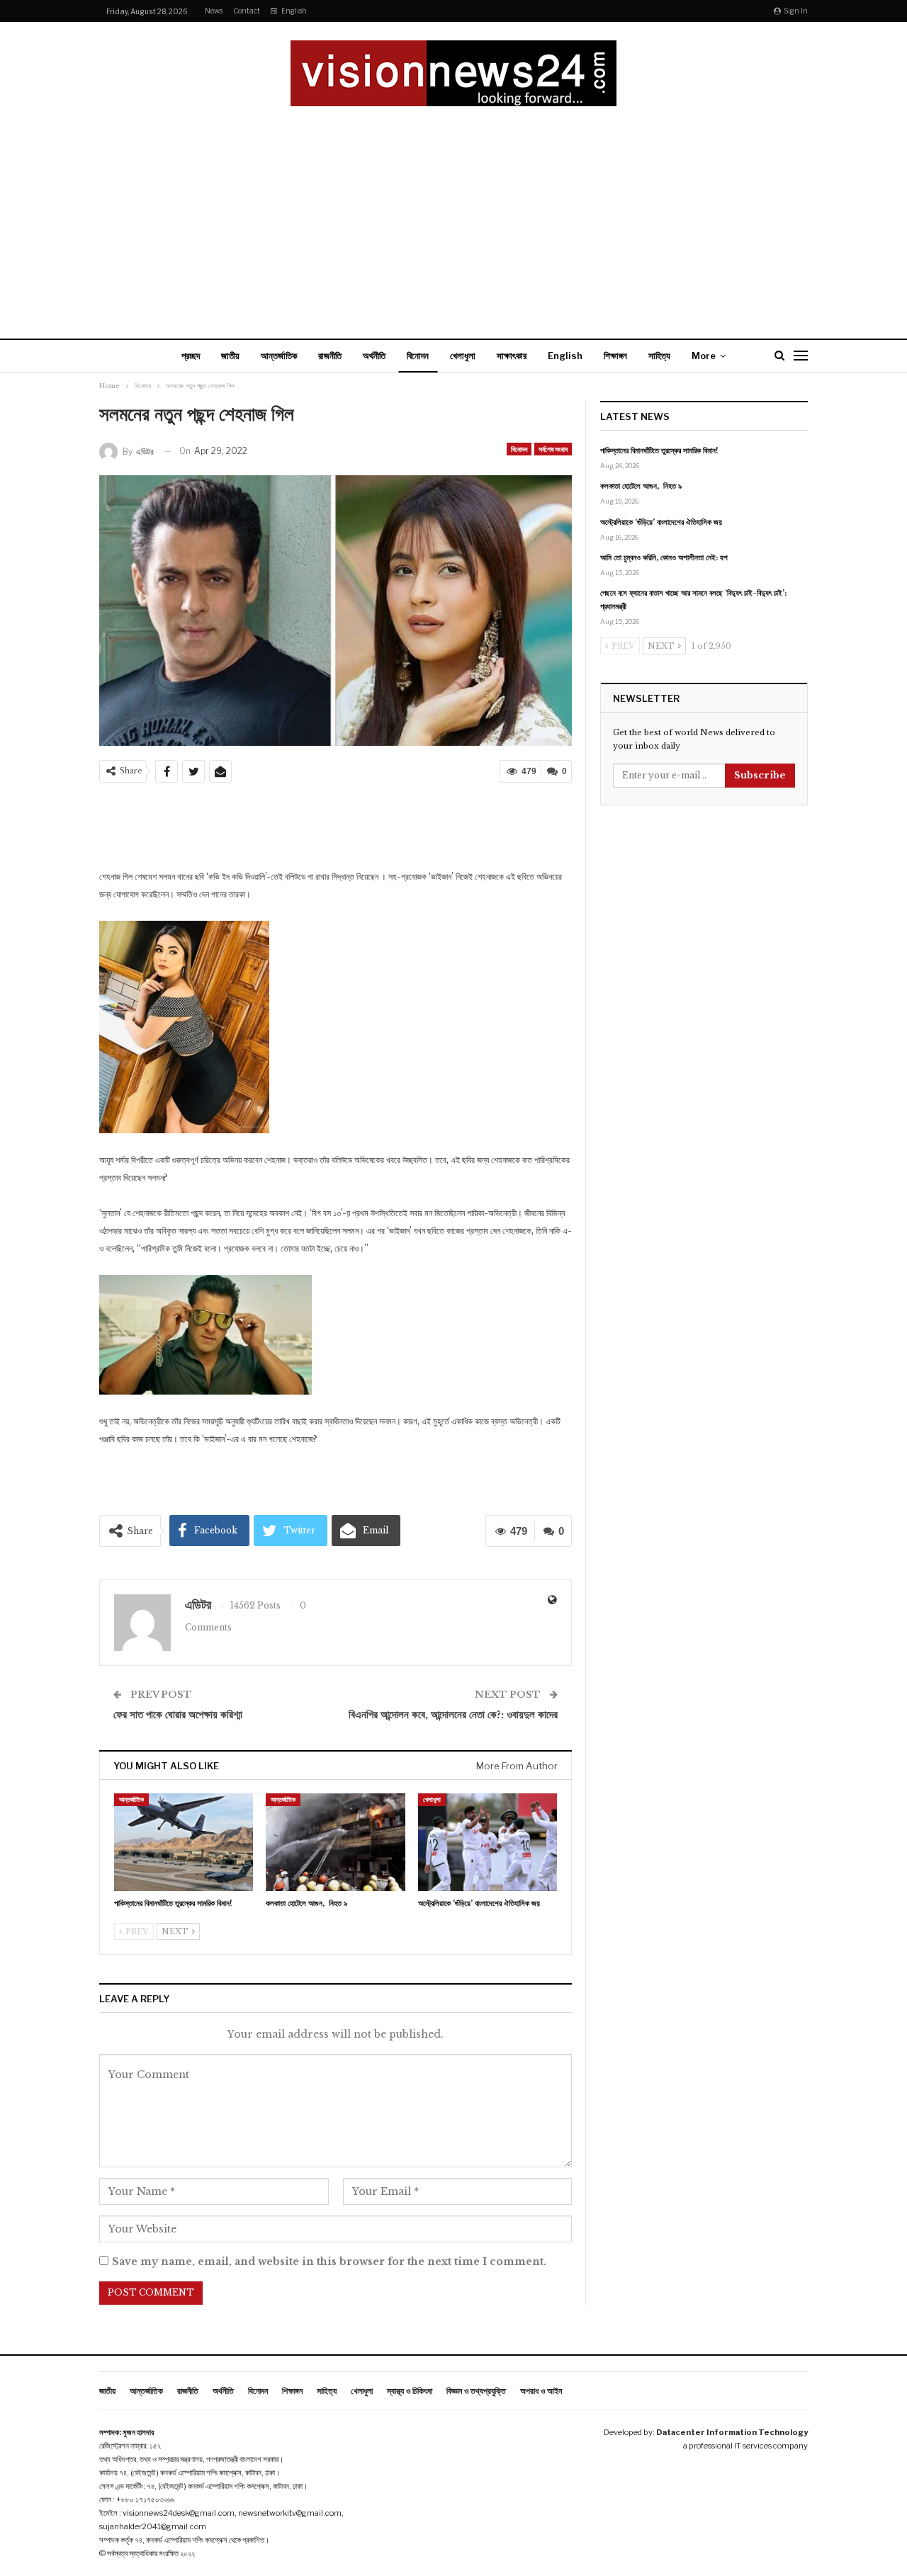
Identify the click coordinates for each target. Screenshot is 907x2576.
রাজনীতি (330, 356)
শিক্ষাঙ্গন (615, 356)
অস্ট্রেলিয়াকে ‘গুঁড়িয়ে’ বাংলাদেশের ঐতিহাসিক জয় (661, 522)
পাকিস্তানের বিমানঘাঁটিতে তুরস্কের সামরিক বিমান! (659, 450)
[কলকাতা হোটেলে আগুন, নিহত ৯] (335, 1842)
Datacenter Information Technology (732, 2432)
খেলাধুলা (463, 356)
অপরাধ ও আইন (541, 2391)
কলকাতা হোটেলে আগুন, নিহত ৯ (641, 486)
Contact (247, 11)
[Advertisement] (453, 212)
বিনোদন (418, 356)
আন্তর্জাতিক (279, 356)
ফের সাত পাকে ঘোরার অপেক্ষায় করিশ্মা (178, 1714)
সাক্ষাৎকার (512, 356)
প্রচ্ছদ (191, 356)
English (294, 11)
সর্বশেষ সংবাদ (553, 449)
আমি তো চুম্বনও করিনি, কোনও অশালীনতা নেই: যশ (664, 557)
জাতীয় (230, 356)
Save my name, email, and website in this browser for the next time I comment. (329, 2262)
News (214, 11)
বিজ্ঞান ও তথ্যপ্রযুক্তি (476, 2391)
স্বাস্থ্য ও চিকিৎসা (410, 2391)
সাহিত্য (659, 356)
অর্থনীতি (374, 356)
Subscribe (760, 775)
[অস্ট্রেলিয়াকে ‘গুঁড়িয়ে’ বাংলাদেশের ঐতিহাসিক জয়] (488, 1842)
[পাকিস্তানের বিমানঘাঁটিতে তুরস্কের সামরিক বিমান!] (184, 1842)
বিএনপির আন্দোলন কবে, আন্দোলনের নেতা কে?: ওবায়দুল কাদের (453, 1714)
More (704, 356)
